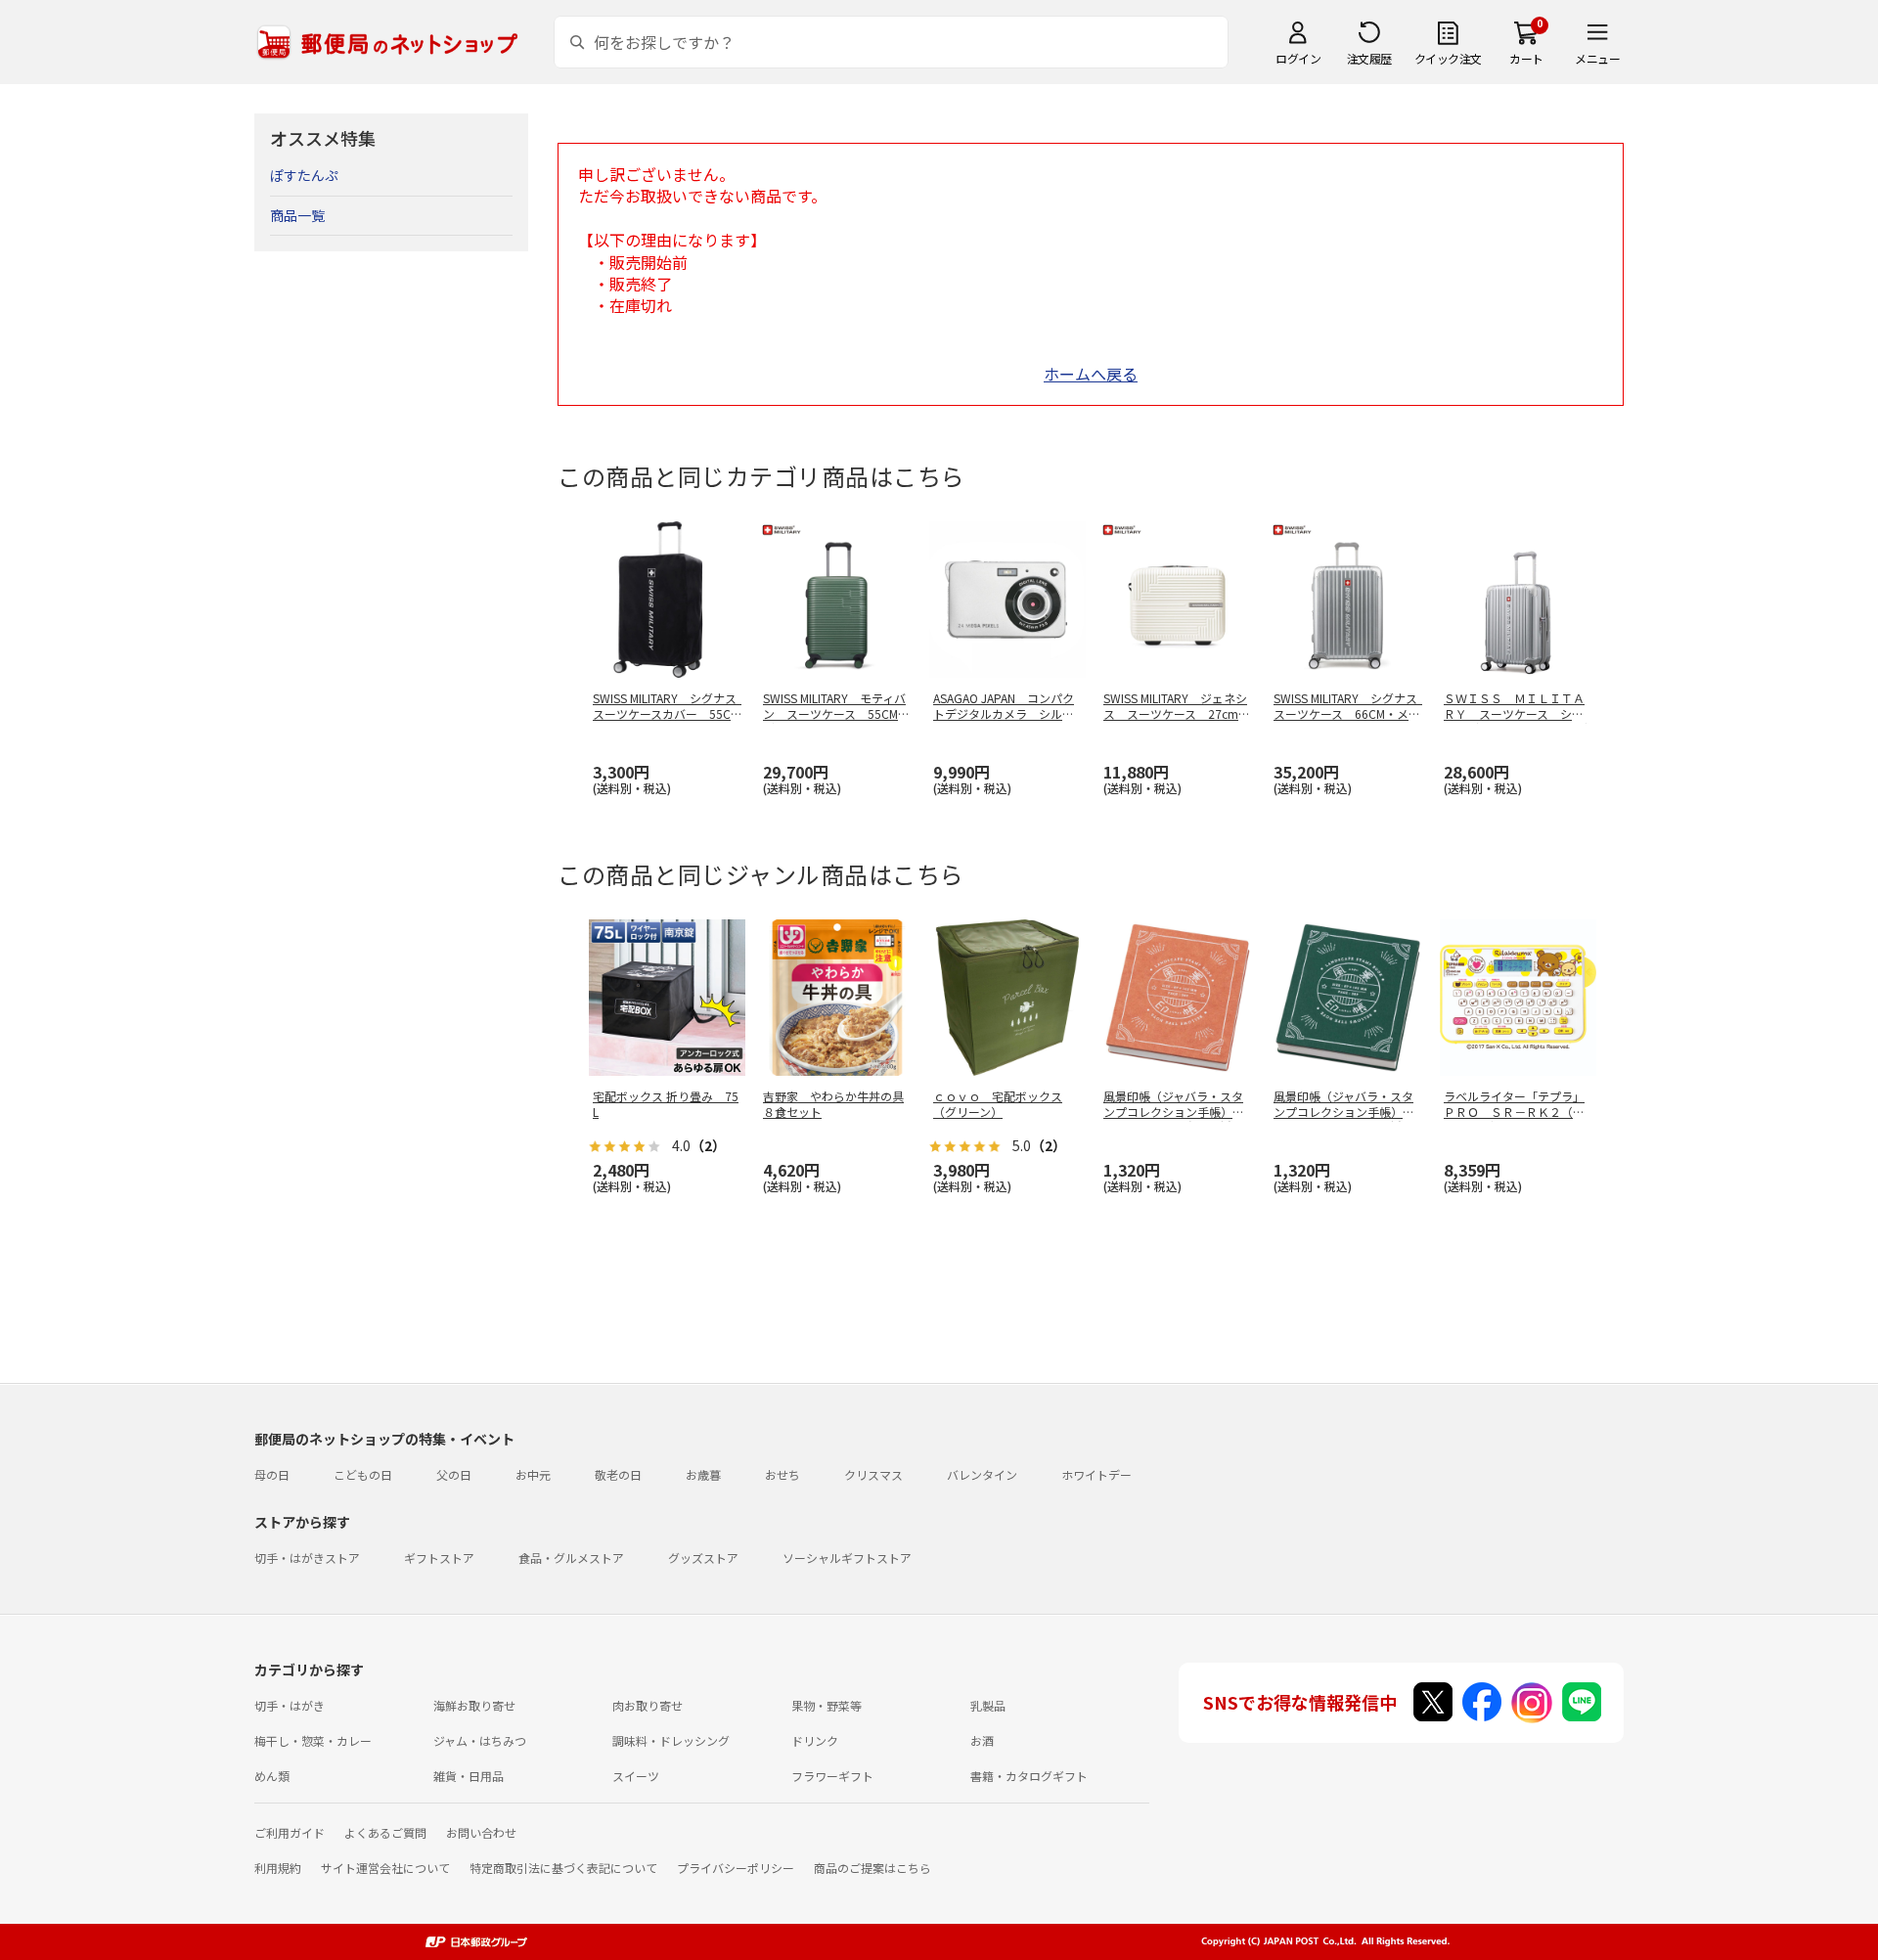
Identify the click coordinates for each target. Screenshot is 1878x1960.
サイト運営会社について (385, 1868)
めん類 (272, 1776)
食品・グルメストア (571, 1558)
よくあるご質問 (385, 1832)
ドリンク (815, 1740)
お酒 (982, 1740)
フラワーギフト (832, 1776)
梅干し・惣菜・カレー (313, 1740)
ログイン (1298, 58)
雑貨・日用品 (469, 1776)
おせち (782, 1474)
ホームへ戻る (1091, 374)
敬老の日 (618, 1474)
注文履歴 (1369, 58)
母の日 (272, 1474)
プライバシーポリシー (736, 1868)
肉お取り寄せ (648, 1705)
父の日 (454, 1474)
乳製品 (988, 1705)
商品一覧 (297, 215)
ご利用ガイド (290, 1832)
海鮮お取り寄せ (474, 1705)
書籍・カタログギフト (1029, 1776)
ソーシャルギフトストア (847, 1558)
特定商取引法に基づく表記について (563, 1868)
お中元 (533, 1474)
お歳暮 (703, 1474)
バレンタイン (982, 1474)
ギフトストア (439, 1558)
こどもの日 (363, 1474)
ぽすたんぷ (304, 175)
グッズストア (703, 1558)
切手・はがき (290, 1705)
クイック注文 (1448, 58)
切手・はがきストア (307, 1558)
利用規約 (278, 1868)
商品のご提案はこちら (872, 1868)
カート (1526, 58)
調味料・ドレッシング (671, 1740)
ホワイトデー (1096, 1474)
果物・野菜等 (827, 1705)
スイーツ (636, 1776)
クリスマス (873, 1474)
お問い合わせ (481, 1832)
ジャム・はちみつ (480, 1740)
